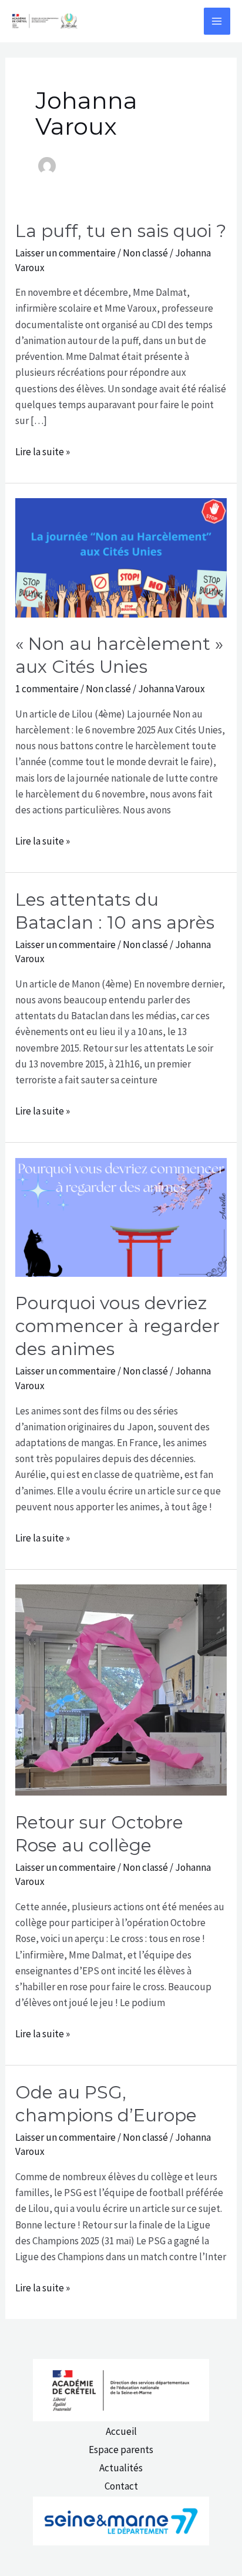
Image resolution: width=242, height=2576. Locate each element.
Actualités (121, 2468)
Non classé (145, 253)
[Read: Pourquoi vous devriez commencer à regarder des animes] (121, 1216)
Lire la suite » (43, 452)
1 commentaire (47, 689)
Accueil (121, 2431)
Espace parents (121, 2450)
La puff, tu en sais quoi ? (121, 231)
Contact (121, 2486)
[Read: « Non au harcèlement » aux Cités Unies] (121, 557)
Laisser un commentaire (65, 253)
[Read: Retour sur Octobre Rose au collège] (121, 1689)
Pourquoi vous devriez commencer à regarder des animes (117, 1326)
